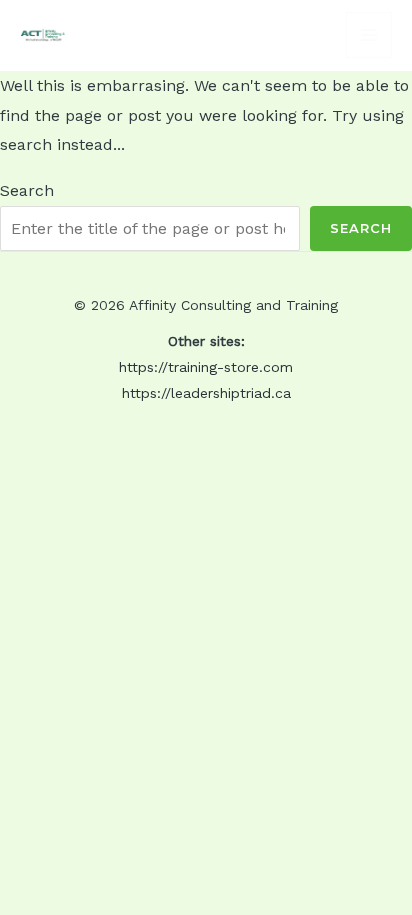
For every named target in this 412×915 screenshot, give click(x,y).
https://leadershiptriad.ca (206, 393)
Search (27, 190)
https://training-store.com (206, 367)
